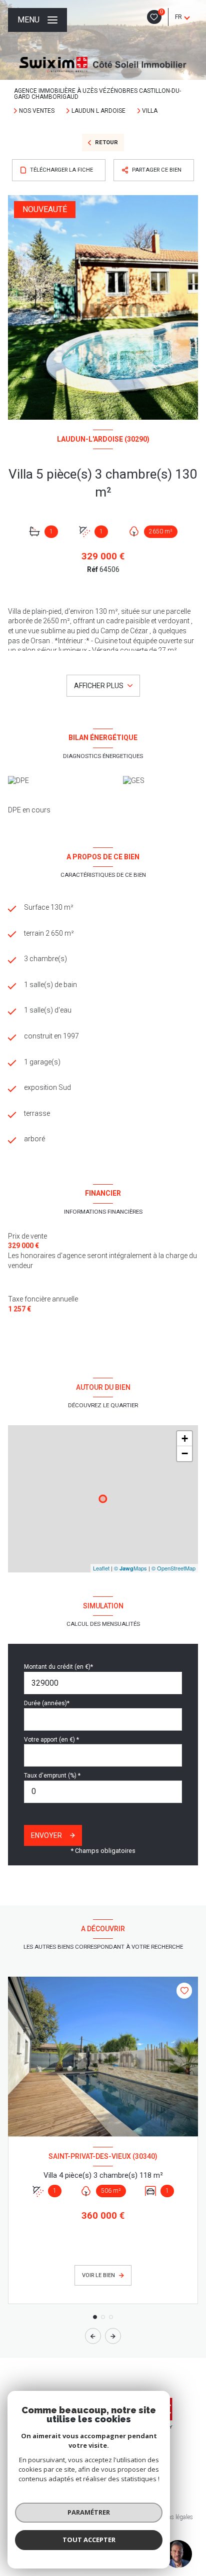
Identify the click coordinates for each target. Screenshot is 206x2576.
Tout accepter (89, 2540)
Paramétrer (89, 2512)
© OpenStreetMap (173, 1568)
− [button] (185, 1453)
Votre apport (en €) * (51, 1740)
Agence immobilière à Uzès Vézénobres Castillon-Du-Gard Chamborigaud (97, 94)
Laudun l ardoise (98, 111)
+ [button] (185, 1438)
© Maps (130, 1568)
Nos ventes (37, 111)
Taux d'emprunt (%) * (52, 1776)
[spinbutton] (103, 1792)
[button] (113, 2336)
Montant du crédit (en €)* (58, 1667)
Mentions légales (171, 2517)
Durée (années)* (47, 1703)
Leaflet (101, 1568)
